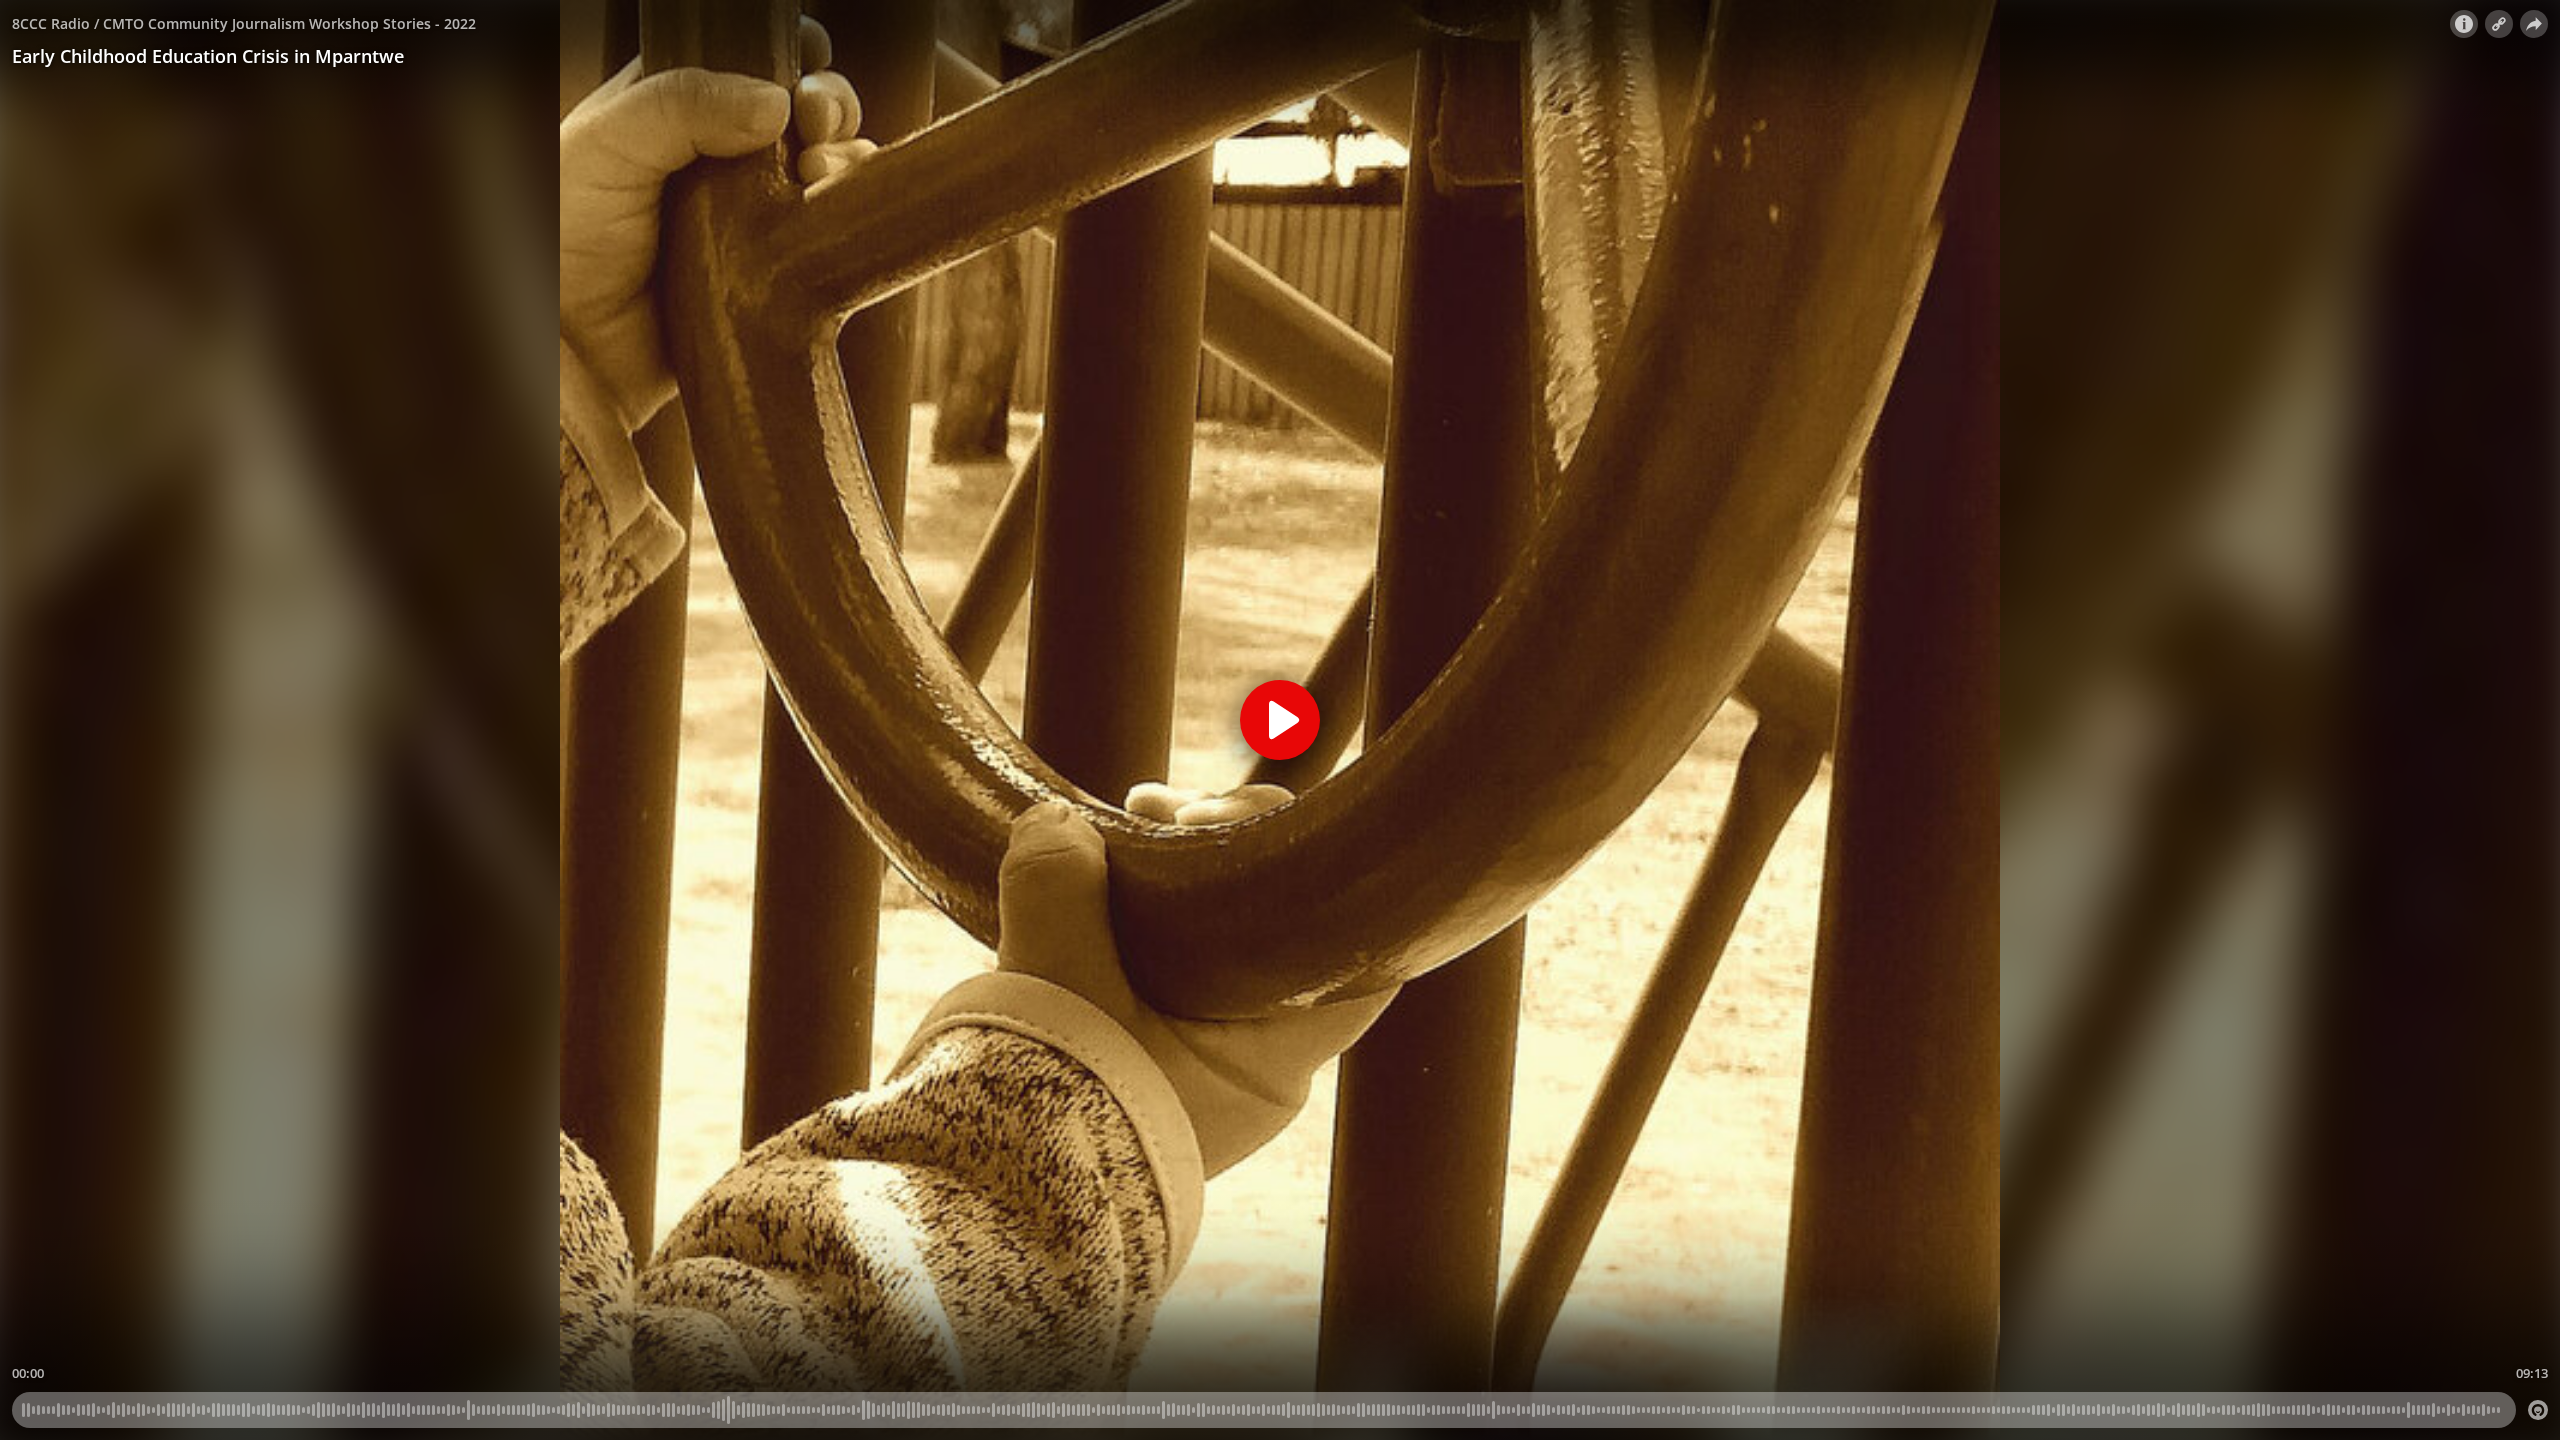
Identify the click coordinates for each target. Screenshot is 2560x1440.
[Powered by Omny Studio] (2538, 1410)
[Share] (2534, 24)
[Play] (1280, 720)
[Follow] (2499, 24)
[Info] (2464, 24)
